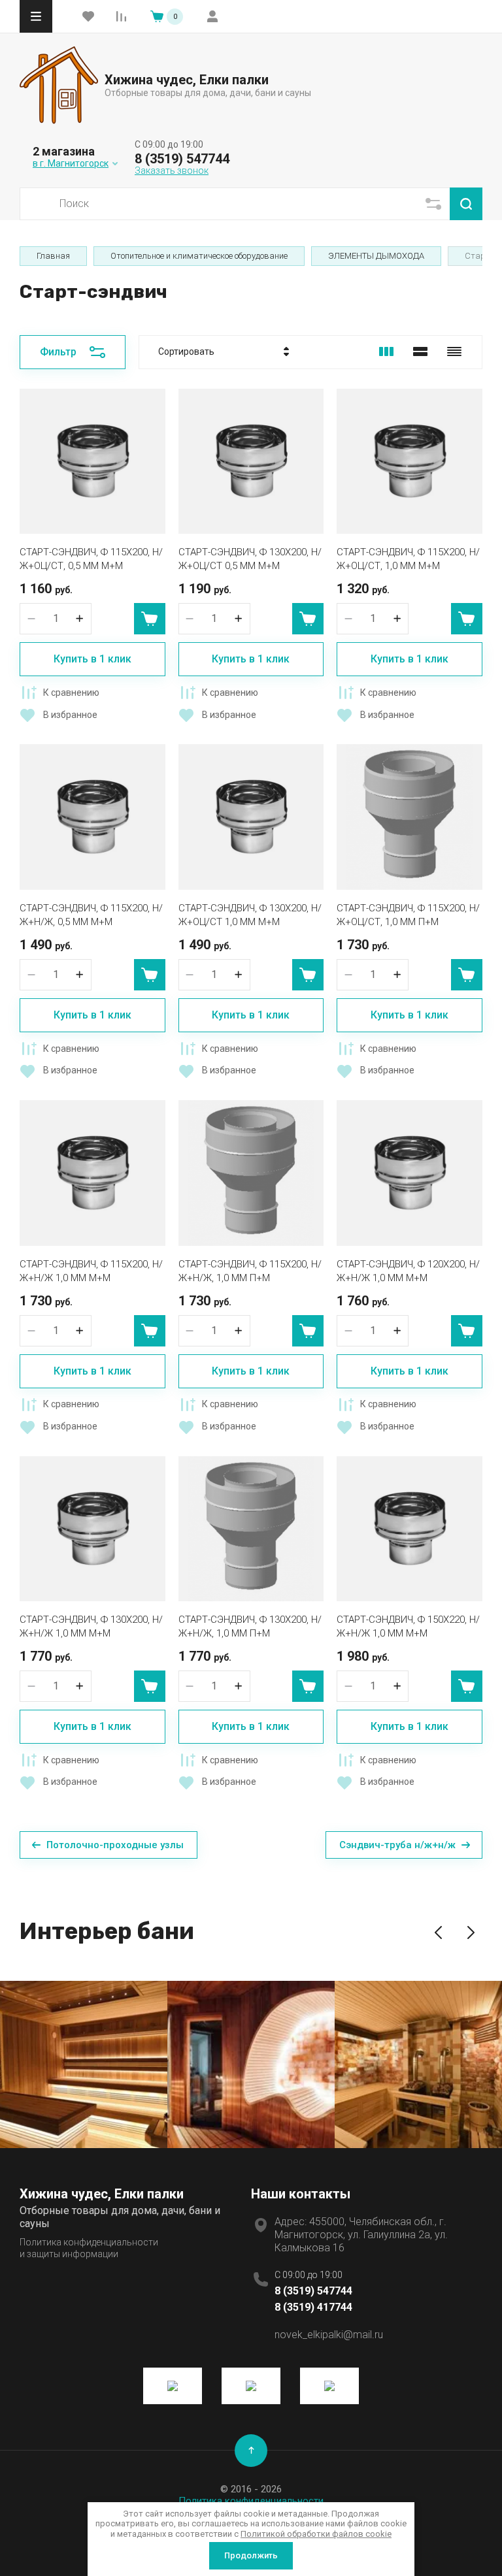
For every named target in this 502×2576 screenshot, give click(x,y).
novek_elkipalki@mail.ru (329, 2335)
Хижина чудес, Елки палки (187, 80)
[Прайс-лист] (454, 351)
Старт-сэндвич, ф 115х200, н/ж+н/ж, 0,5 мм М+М (91, 915)
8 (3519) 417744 (313, 2307)
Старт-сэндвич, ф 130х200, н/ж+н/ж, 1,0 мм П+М (250, 1626)
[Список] (420, 351)
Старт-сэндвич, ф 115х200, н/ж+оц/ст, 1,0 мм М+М (408, 559)
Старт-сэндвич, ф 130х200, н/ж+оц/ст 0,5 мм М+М (250, 559)
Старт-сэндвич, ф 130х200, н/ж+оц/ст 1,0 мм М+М (250, 915)
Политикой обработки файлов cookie (316, 2534)
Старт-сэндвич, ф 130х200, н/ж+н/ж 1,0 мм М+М (91, 1626)
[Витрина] (386, 351)
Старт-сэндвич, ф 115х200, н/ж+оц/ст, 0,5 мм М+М (91, 559)
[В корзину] (150, 619)
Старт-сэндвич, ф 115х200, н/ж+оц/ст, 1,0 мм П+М (408, 915)
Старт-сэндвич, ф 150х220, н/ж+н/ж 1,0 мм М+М (408, 1626)
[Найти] (466, 204)
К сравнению (71, 693)
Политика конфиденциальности (251, 2501)
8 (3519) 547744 (182, 159)
